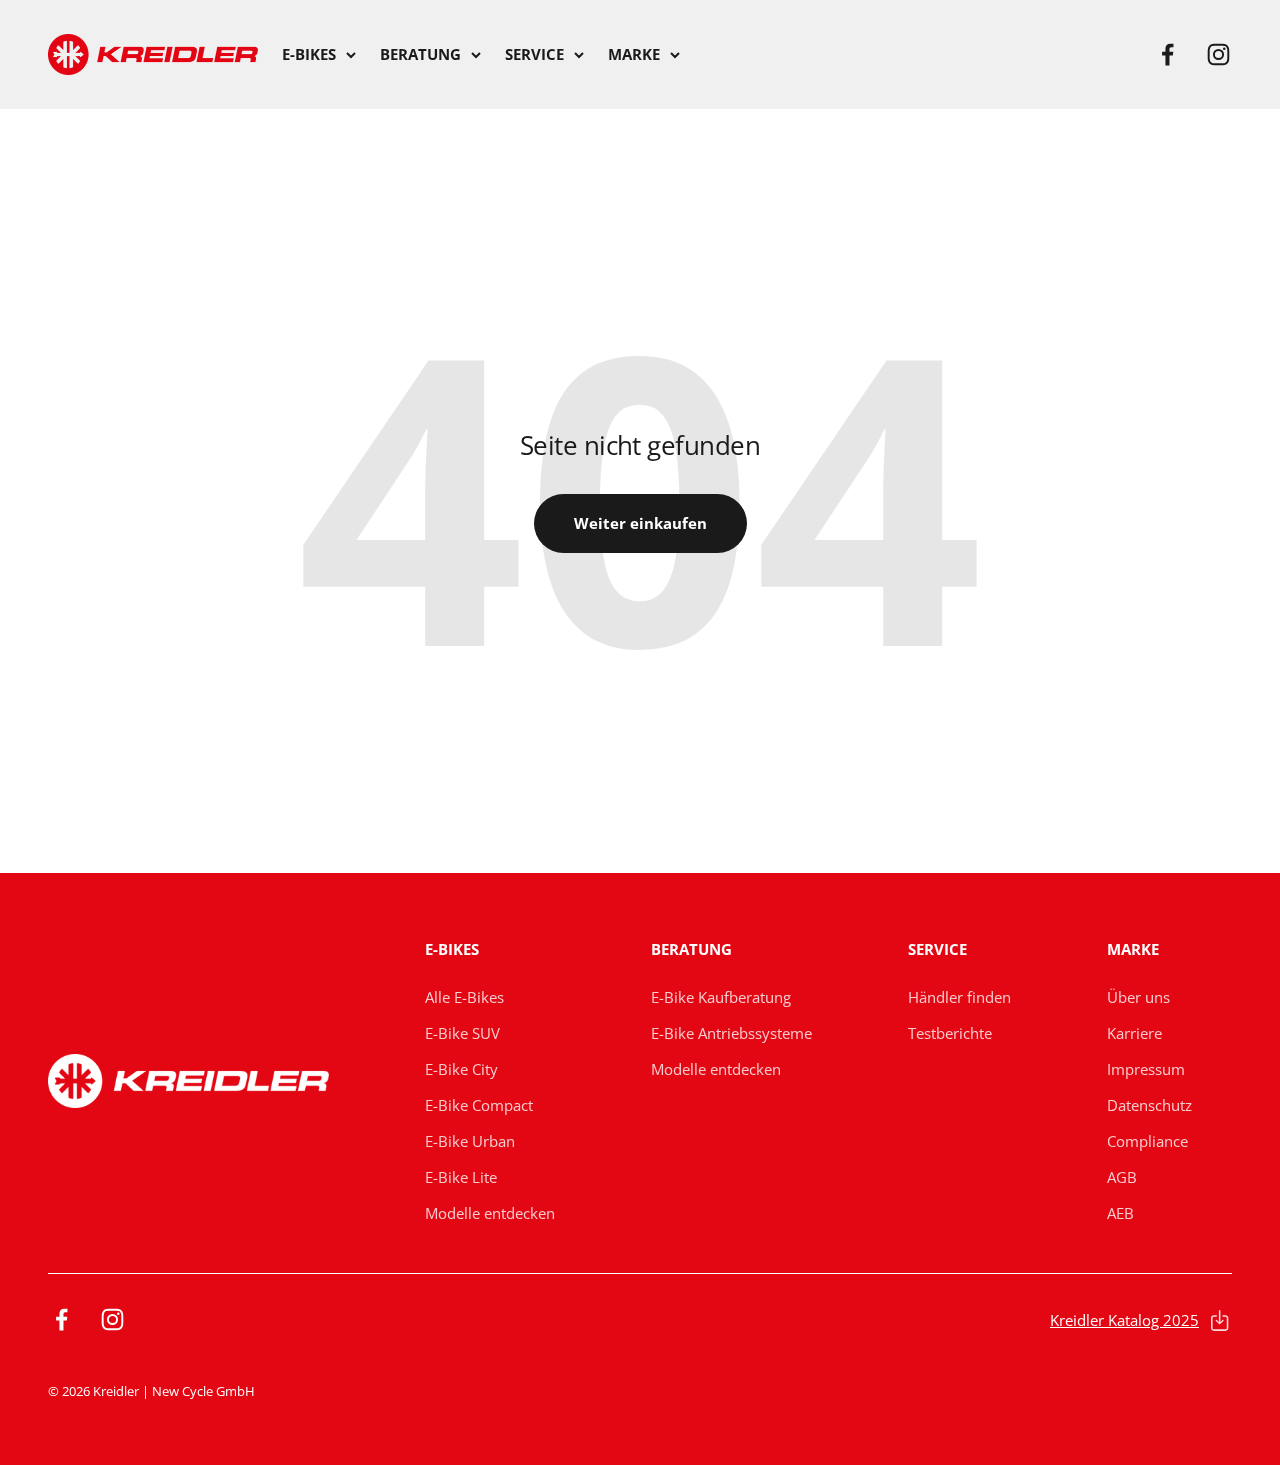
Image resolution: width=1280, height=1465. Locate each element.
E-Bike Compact (479, 1105)
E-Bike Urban (470, 1141)
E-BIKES (309, 54)
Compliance (1147, 1141)
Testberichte (950, 1033)
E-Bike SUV (462, 1033)
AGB (1122, 1177)
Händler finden (959, 997)
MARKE (634, 54)
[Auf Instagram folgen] (1218, 54)
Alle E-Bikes (464, 997)
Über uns (1138, 997)
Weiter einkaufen (640, 523)
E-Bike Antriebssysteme (731, 1033)
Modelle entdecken (490, 1213)
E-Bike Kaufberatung (721, 997)
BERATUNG (420, 54)
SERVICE (534, 54)
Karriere (1134, 1033)
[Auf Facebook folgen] (1167, 54)
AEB (1120, 1213)
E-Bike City (461, 1069)
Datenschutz (1149, 1105)
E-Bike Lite (461, 1177)
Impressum (1146, 1069)
